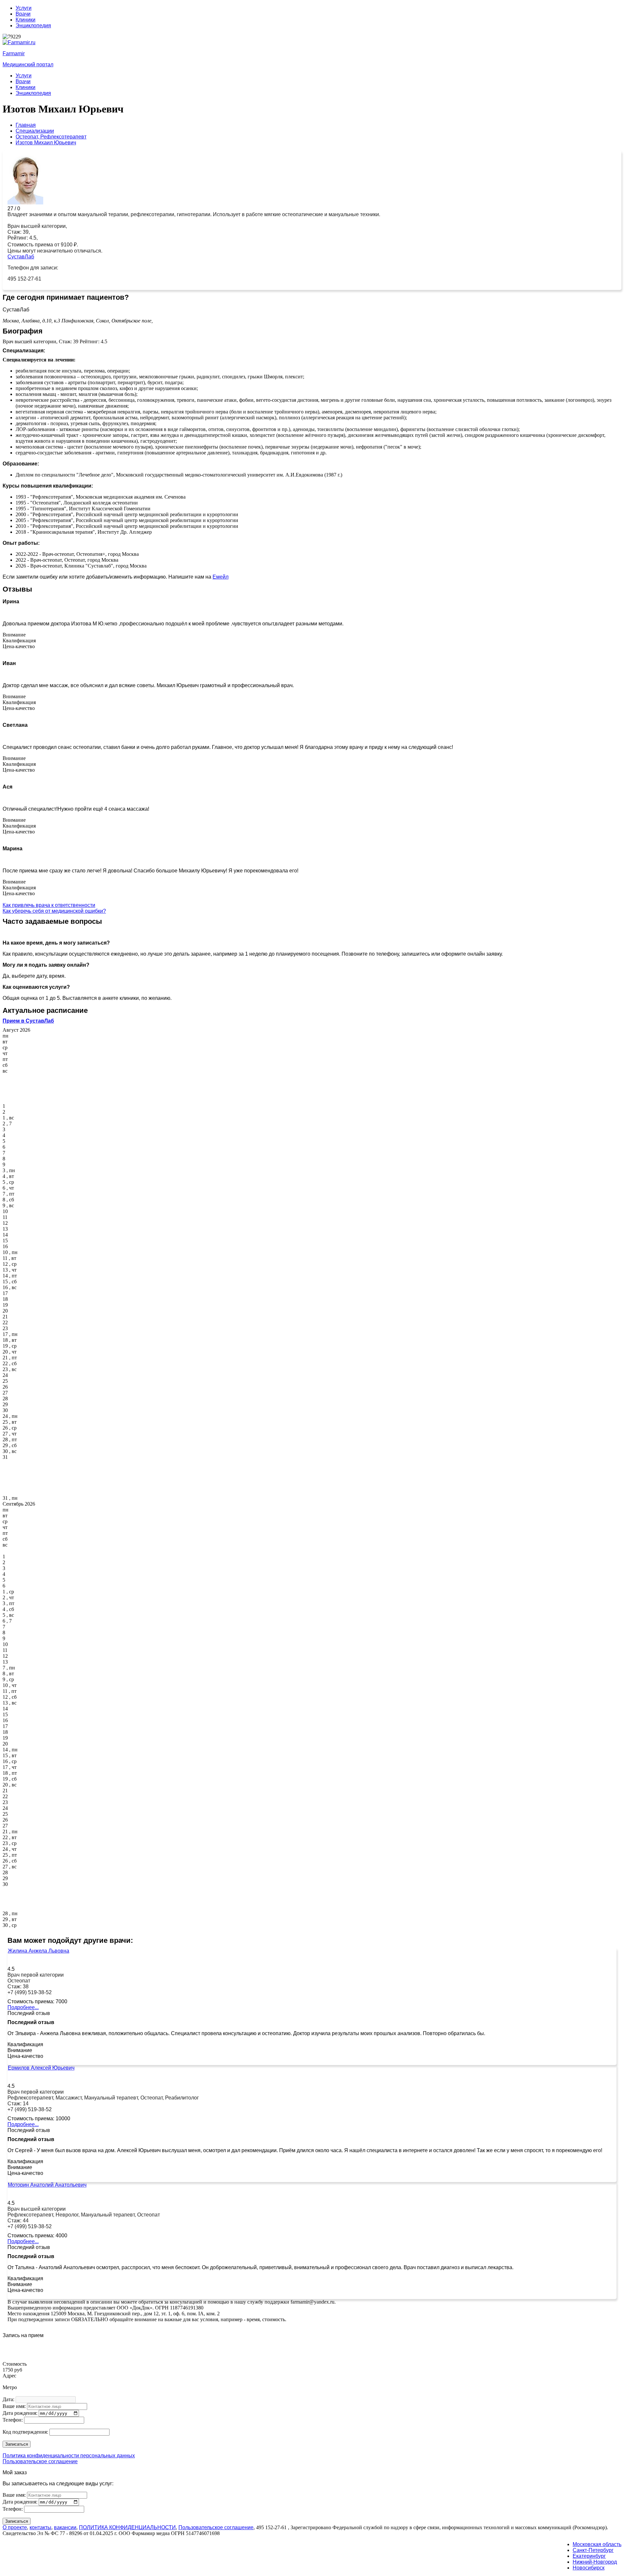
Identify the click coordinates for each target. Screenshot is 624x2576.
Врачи (23, 14)
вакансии (65, 2527)
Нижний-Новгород (595, 2562)
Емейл (221, 577)
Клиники (26, 20)
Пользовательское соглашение (40, 2461)
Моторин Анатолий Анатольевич (47, 2185)
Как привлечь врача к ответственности (49, 905)
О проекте (15, 2527)
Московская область (597, 2544)
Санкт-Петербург (593, 2550)
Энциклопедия (33, 26)
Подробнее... (23, 2007)
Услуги (24, 8)
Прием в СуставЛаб (28, 1021)
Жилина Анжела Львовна (39, 1951)
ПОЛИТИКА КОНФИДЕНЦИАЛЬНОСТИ (127, 2527)
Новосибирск (589, 2568)
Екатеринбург (589, 2556)
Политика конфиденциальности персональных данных (69, 2456)
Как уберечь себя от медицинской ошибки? (54, 911)
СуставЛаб (21, 257)
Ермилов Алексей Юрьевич (41, 2068)
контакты (40, 2527)
